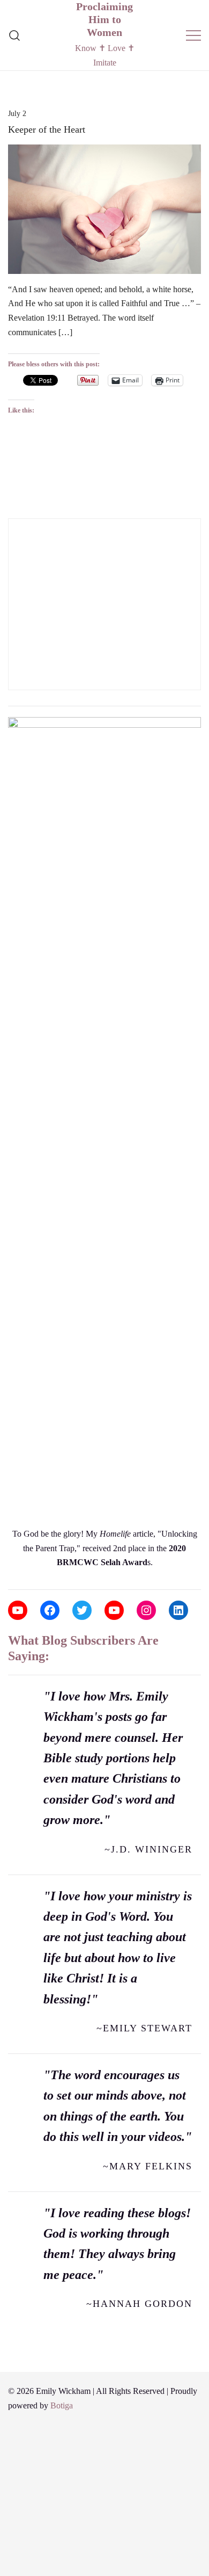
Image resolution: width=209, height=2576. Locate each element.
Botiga (62, 2405)
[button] (12, 511)
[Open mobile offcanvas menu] (193, 35)
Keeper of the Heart (47, 129)
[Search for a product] (15, 35)
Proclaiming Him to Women (104, 19)
